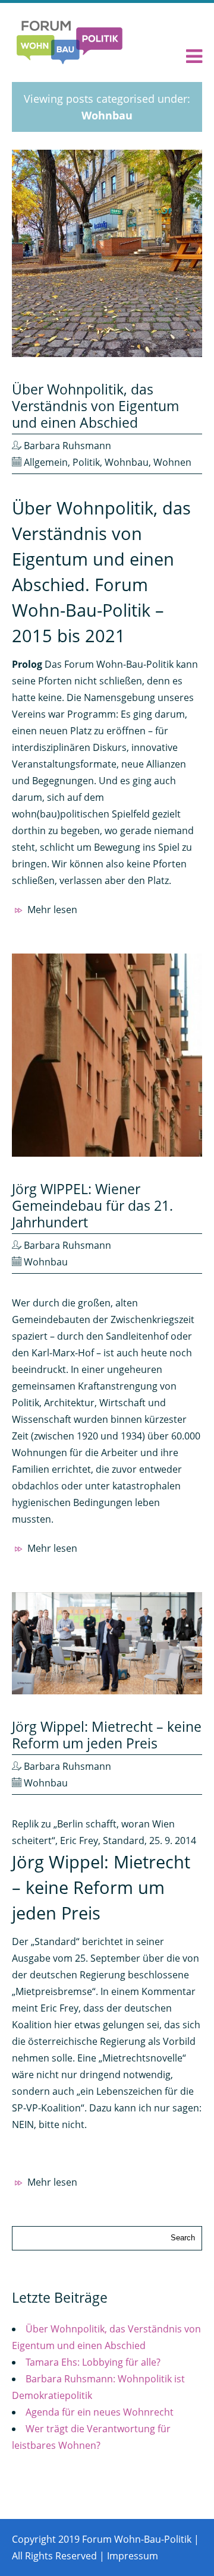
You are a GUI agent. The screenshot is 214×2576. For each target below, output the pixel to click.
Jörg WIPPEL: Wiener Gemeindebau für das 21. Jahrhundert (92, 1205)
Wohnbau (127, 462)
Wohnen (172, 462)
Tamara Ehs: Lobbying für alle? (93, 2362)
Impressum (133, 2556)
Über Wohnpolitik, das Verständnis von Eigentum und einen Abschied (95, 406)
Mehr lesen (51, 910)
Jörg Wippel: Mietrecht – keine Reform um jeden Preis (107, 1735)
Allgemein (46, 462)
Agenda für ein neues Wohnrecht (100, 2412)
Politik (86, 462)
